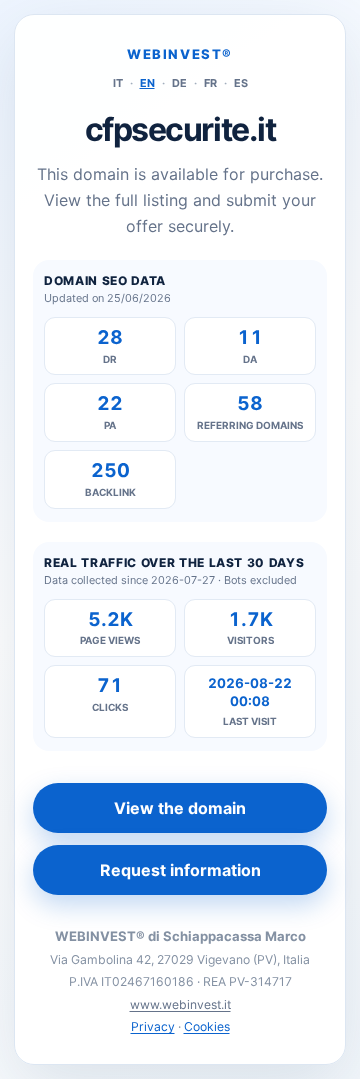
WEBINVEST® (180, 54)
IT (118, 83)
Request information (180, 870)
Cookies (207, 1026)
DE (179, 83)
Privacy (153, 1026)
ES (241, 83)
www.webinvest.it (180, 1004)
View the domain (180, 808)
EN (147, 83)
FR (210, 83)
